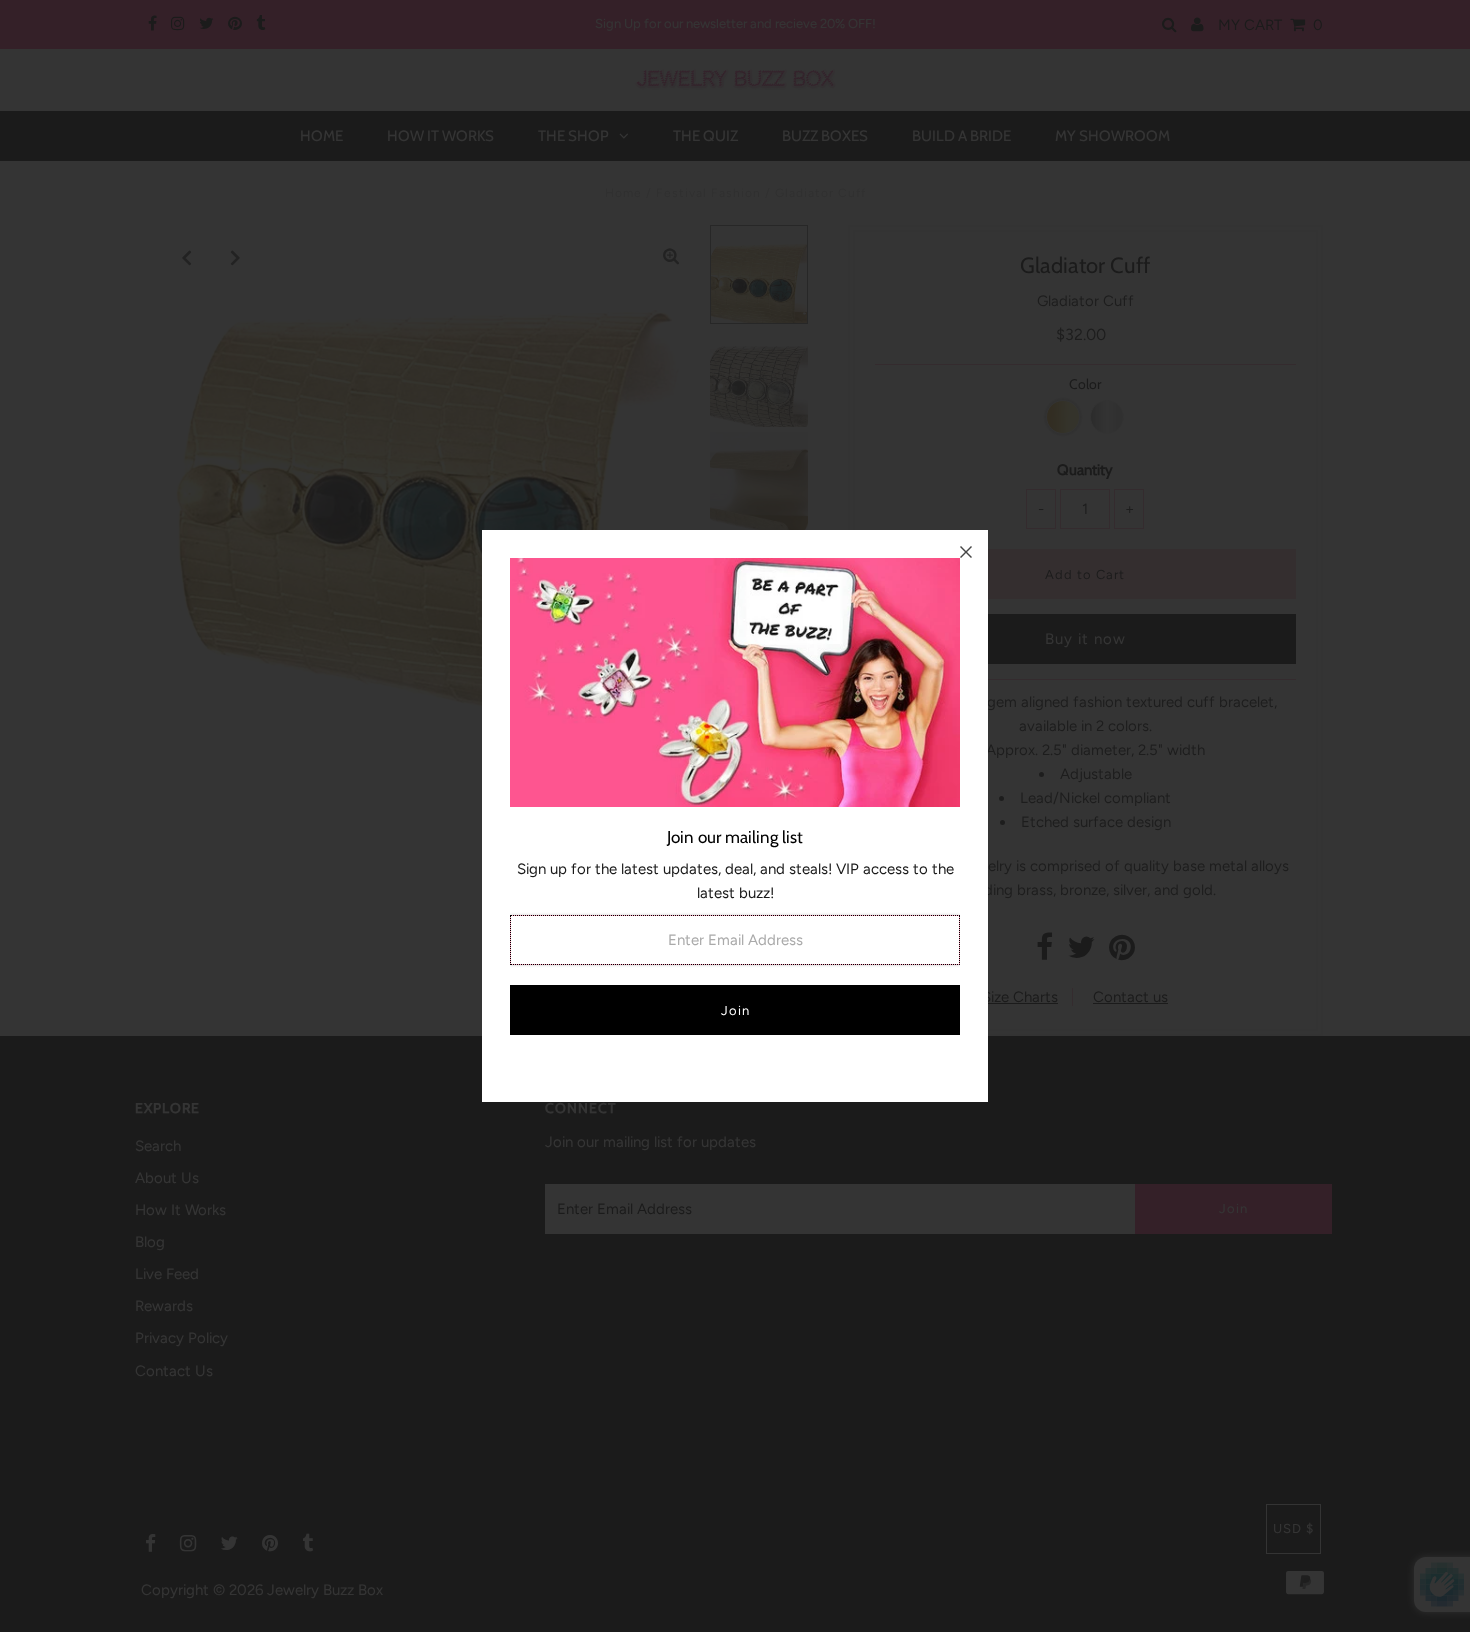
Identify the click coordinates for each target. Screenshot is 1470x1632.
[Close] (966, 552)
